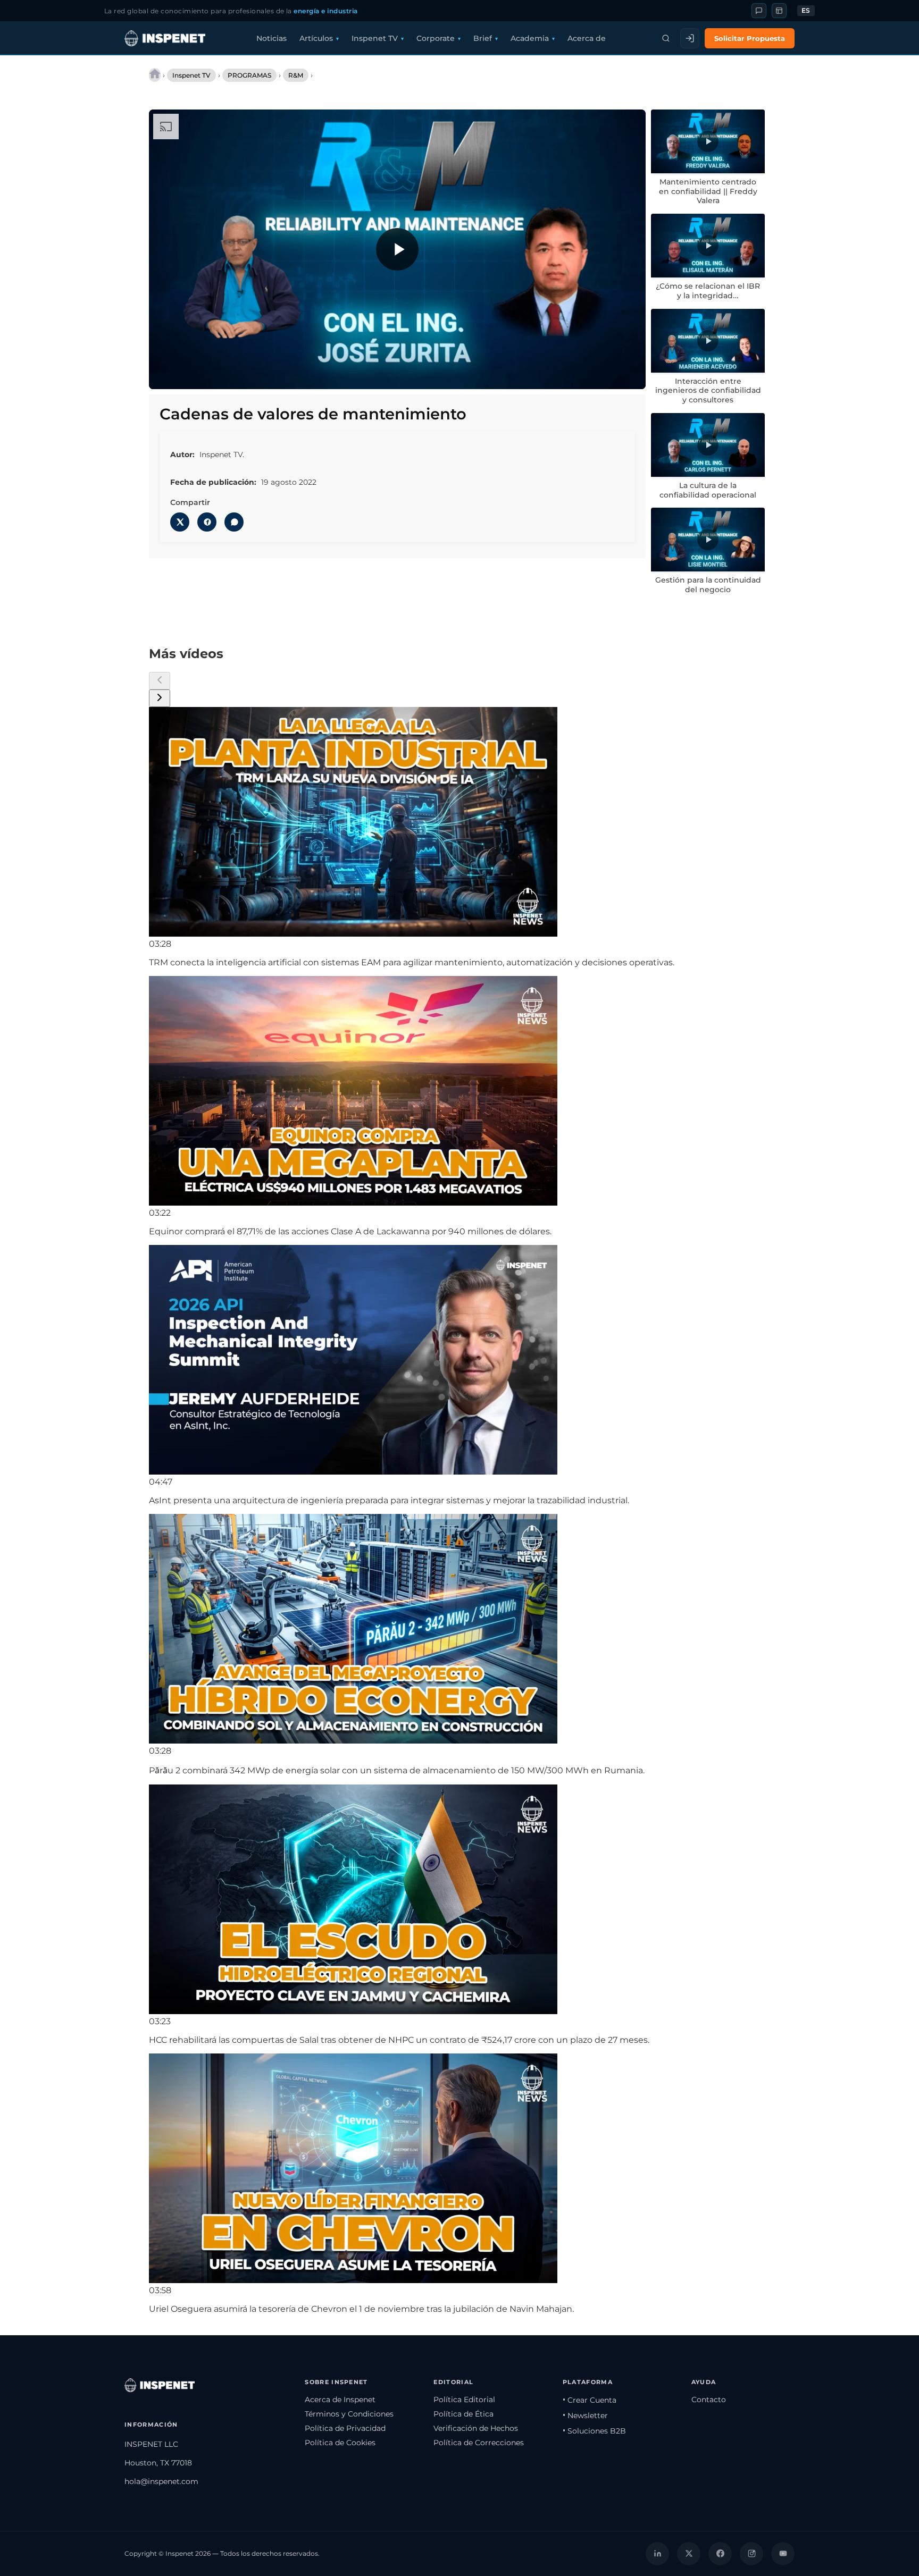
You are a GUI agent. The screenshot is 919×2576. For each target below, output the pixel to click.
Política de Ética (463, 2414)
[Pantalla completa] (628, 374)
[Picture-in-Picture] (606, 374)
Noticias (271, 38)
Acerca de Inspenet (340, 2400)
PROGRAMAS (249, 75)
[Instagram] (751, 2554)
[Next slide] (160, 698)
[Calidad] (583, 374)
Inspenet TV (375, 38)
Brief (483, 38)
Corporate (436, 38)
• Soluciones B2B (594, 2431)
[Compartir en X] (180, 522)
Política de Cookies (340, 2443)
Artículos (316, 38)
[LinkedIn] (657, 2554)
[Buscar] (666, 38)
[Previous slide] (160, 681)
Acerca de (587, 38)
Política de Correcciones (479, 2443)
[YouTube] (783, 2554)
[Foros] (759, 11)
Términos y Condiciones (349, 2414)
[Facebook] (720, 2554)
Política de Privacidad (345, 2428)
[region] (397, 249)
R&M (296, 75)
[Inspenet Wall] (779, 11)
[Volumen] (189, 374)
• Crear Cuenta (590, 2400)
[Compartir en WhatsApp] (234, 522)
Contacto (709, 2400)
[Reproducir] (397, 249)
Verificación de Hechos (476, 2428)
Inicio (155, 75)
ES (806, 11)
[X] (689, 2554)
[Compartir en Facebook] (207, 522)
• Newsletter (585, 2415)
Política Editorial (464, 2400)
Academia (530, 38)
